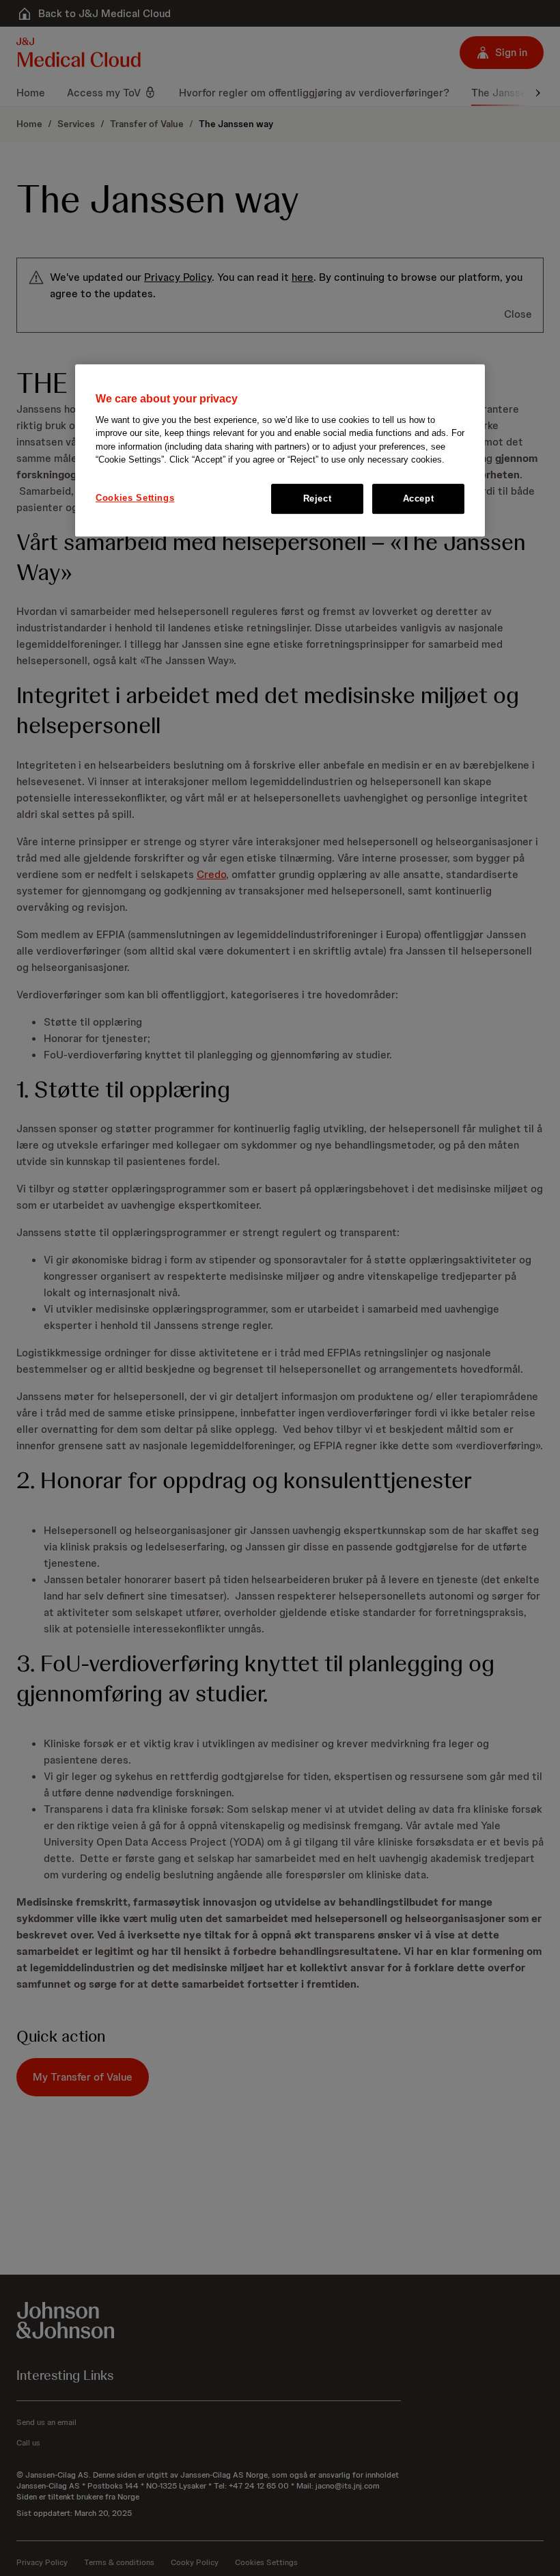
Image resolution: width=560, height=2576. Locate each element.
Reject (318, 498)
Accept (419, 498)
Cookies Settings (135, 498)
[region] (280, 451)
